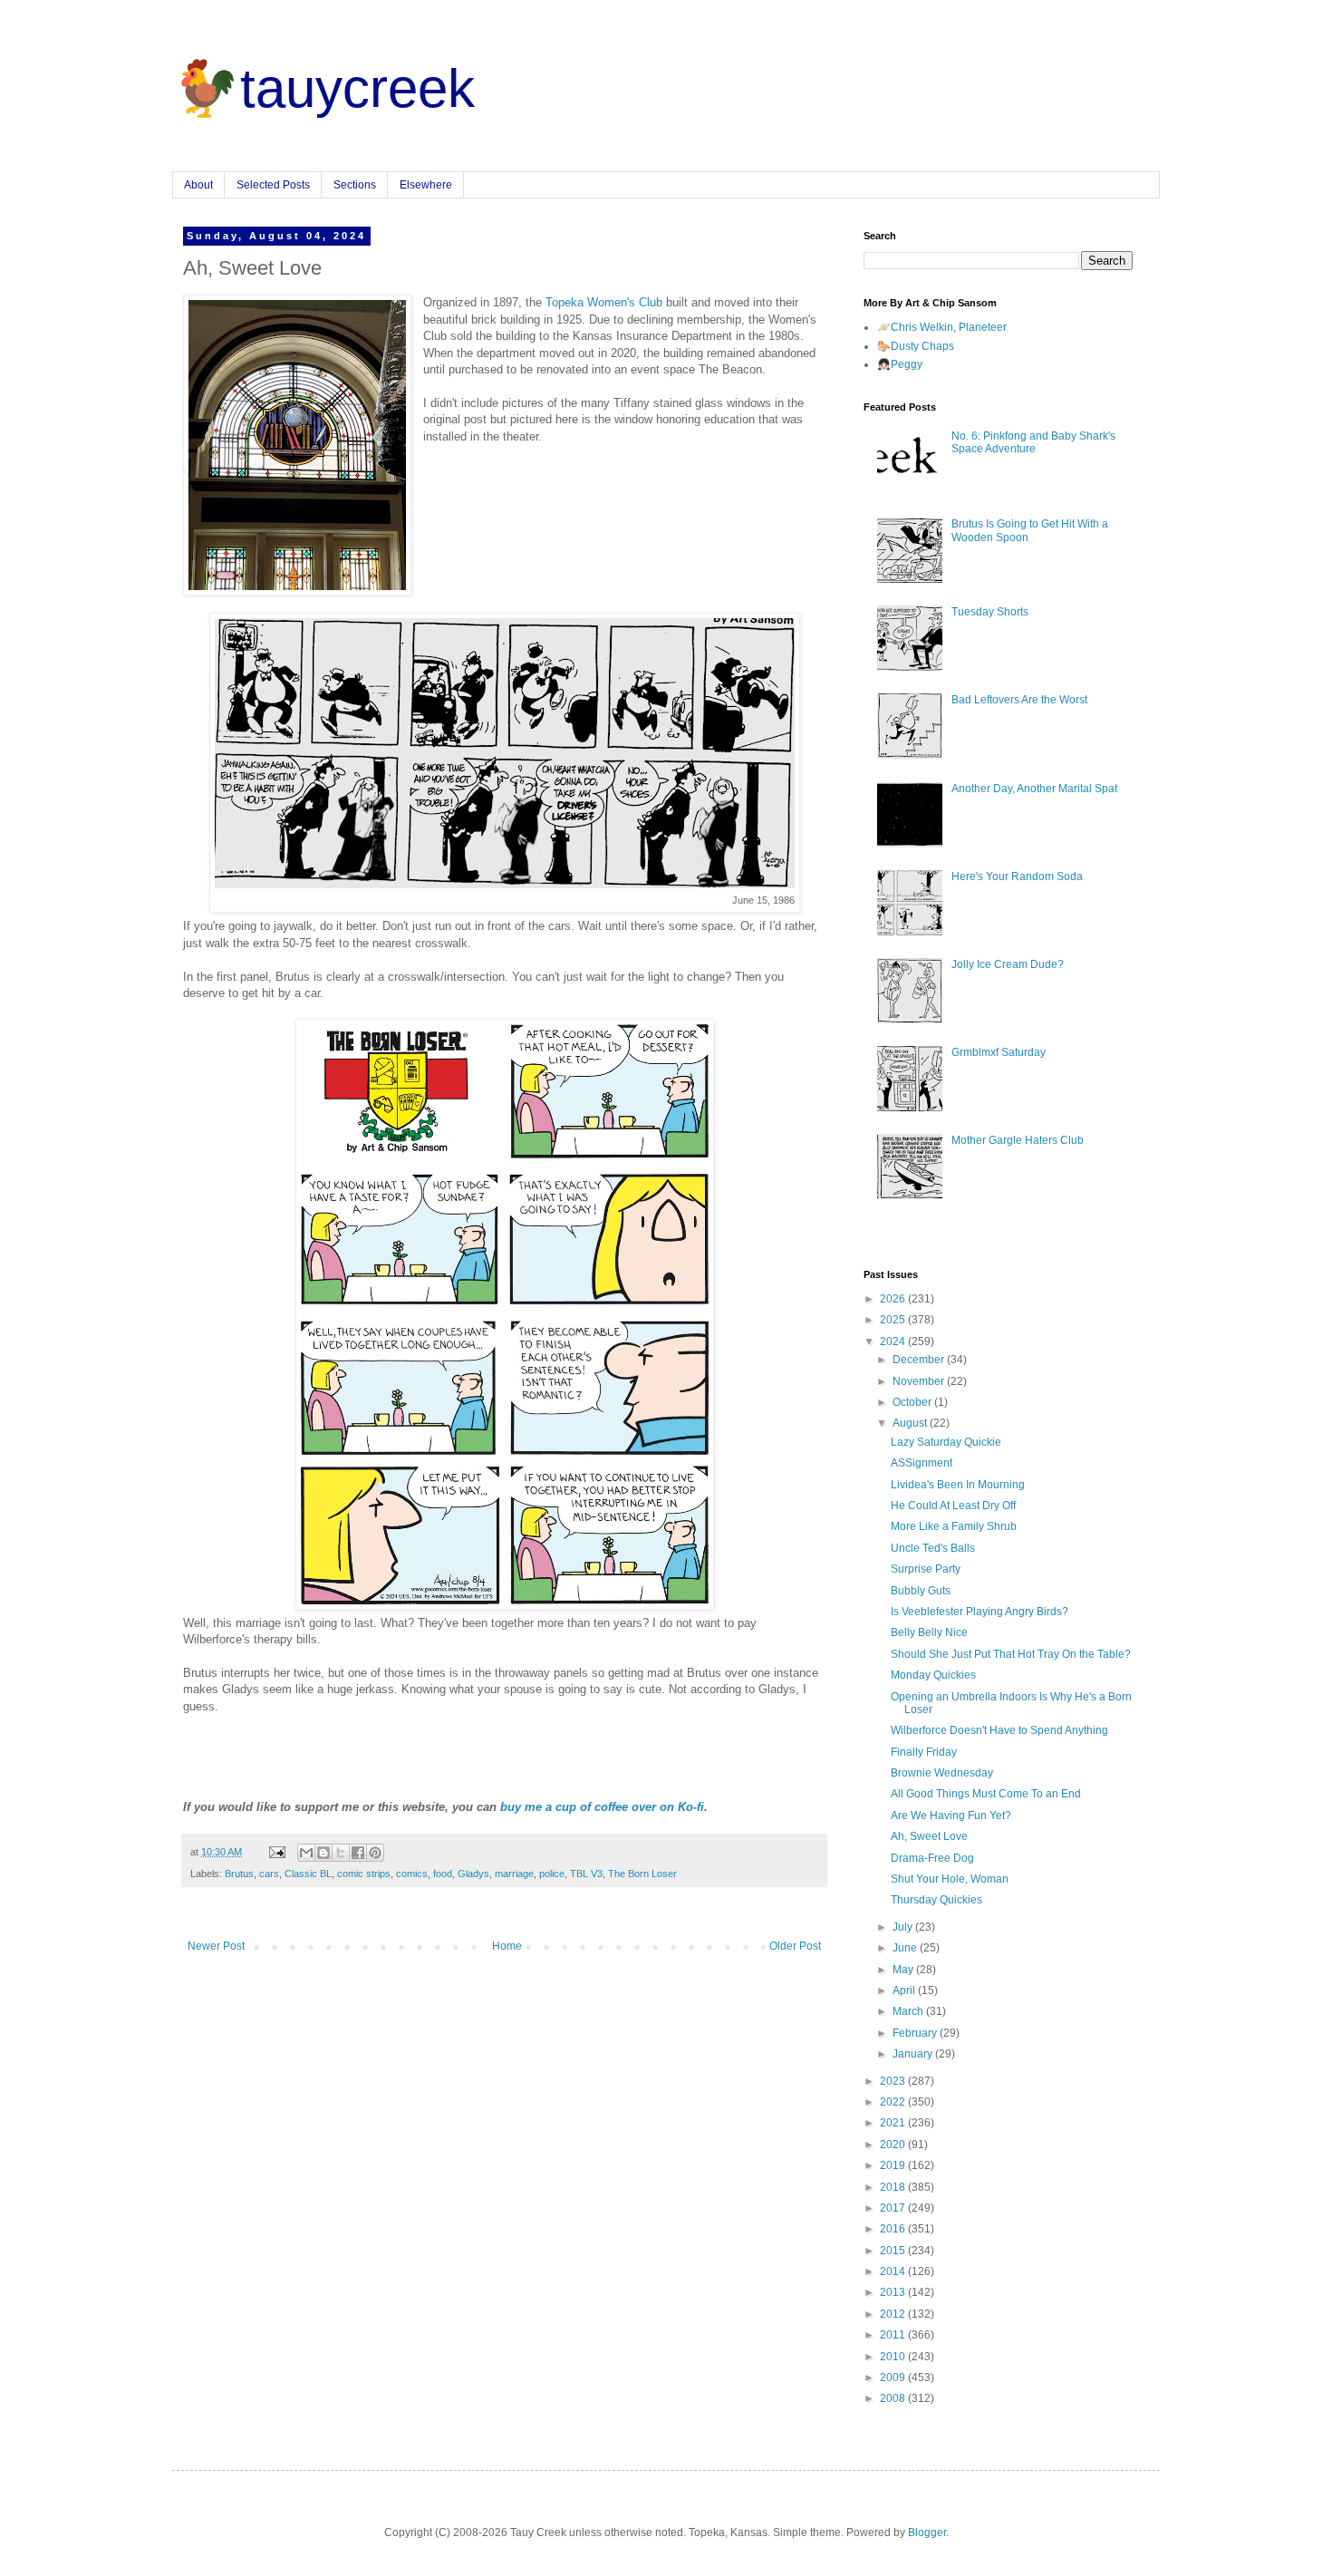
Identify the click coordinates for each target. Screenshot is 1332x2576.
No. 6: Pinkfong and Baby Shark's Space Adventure (1033, 442)
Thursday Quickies (936, 1900)
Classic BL (308, 1874)
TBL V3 (586, 1874)
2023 (894, 2081)
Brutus (239, 1874)
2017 (894, 2208)
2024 (894, 1341)
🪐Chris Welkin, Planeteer (942, 327)
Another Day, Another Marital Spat (1034, 789)
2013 (894, 2292)
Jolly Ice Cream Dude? (1008, 964)
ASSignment (922, 1463)
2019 (894, 2165)
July (904, 1927)
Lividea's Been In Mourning (958, 1485)
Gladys (473, 1874)
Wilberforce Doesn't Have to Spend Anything (999, 1730)
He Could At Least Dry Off (953, 1506)
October (913, 1402)
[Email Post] (276, 1852)
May (904, 1970)
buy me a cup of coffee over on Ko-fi (602, 1807)
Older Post (795, 1946)
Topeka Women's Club (604, 302)
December (920, 1360)
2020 (894, 2145)
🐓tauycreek (323, 88)
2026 (894, 1299)
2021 (894, 2123)
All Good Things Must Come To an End (986, 1794)
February (916, 2033)
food (443, 1874)
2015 (894, 2251)
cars (269, 1874)
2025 (894, 1320)
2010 (894, 2357)
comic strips (364, 1874)
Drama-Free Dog (932, 1858)
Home (507, 1946)
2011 (894, 2335)
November (920, 1381)
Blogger (927, 2532)
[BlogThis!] (323, 1853)
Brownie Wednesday (942, 1773)
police (552, 1874)
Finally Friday (924, 1752)
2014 (894, 2271)
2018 (894, 2187)
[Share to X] (341, 1853)
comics (412, 1874)
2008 (894, 2398)
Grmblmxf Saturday (999, 1052)
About (198, 185)
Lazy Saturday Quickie (946, 1442)
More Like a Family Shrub (954, 1526)
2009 (894, 2377)
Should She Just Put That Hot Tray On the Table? (1011, 1654)
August (911, 1423)
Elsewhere (426, 185)
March (909, 2011)
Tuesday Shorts (990, 612)
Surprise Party (926, 1569)
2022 (894, 2102)
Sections (355, 185)
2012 (894, 2314)
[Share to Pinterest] (375, 1853)
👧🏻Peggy (900, 364)
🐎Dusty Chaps (916, 346)
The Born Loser (642, 1874)
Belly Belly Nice (929, 1632)
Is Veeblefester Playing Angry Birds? (980, 1612)
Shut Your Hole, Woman (950, 1879)
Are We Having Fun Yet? (951, 1816)
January (914, 2054)
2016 (894, 2229)
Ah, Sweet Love (929, 1836)
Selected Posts (273, 185)
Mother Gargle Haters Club (1018, 1140)
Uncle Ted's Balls (933, 1548)
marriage (514, 1874)
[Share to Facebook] (358, 1853)
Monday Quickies (933, 1675)
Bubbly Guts (921, 1591)
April (905, 1990)
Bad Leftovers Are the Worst (1019, 700)
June (906, 1948)
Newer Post (216, 1946)
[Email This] (306, 1853)
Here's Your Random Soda (1017, 876)
